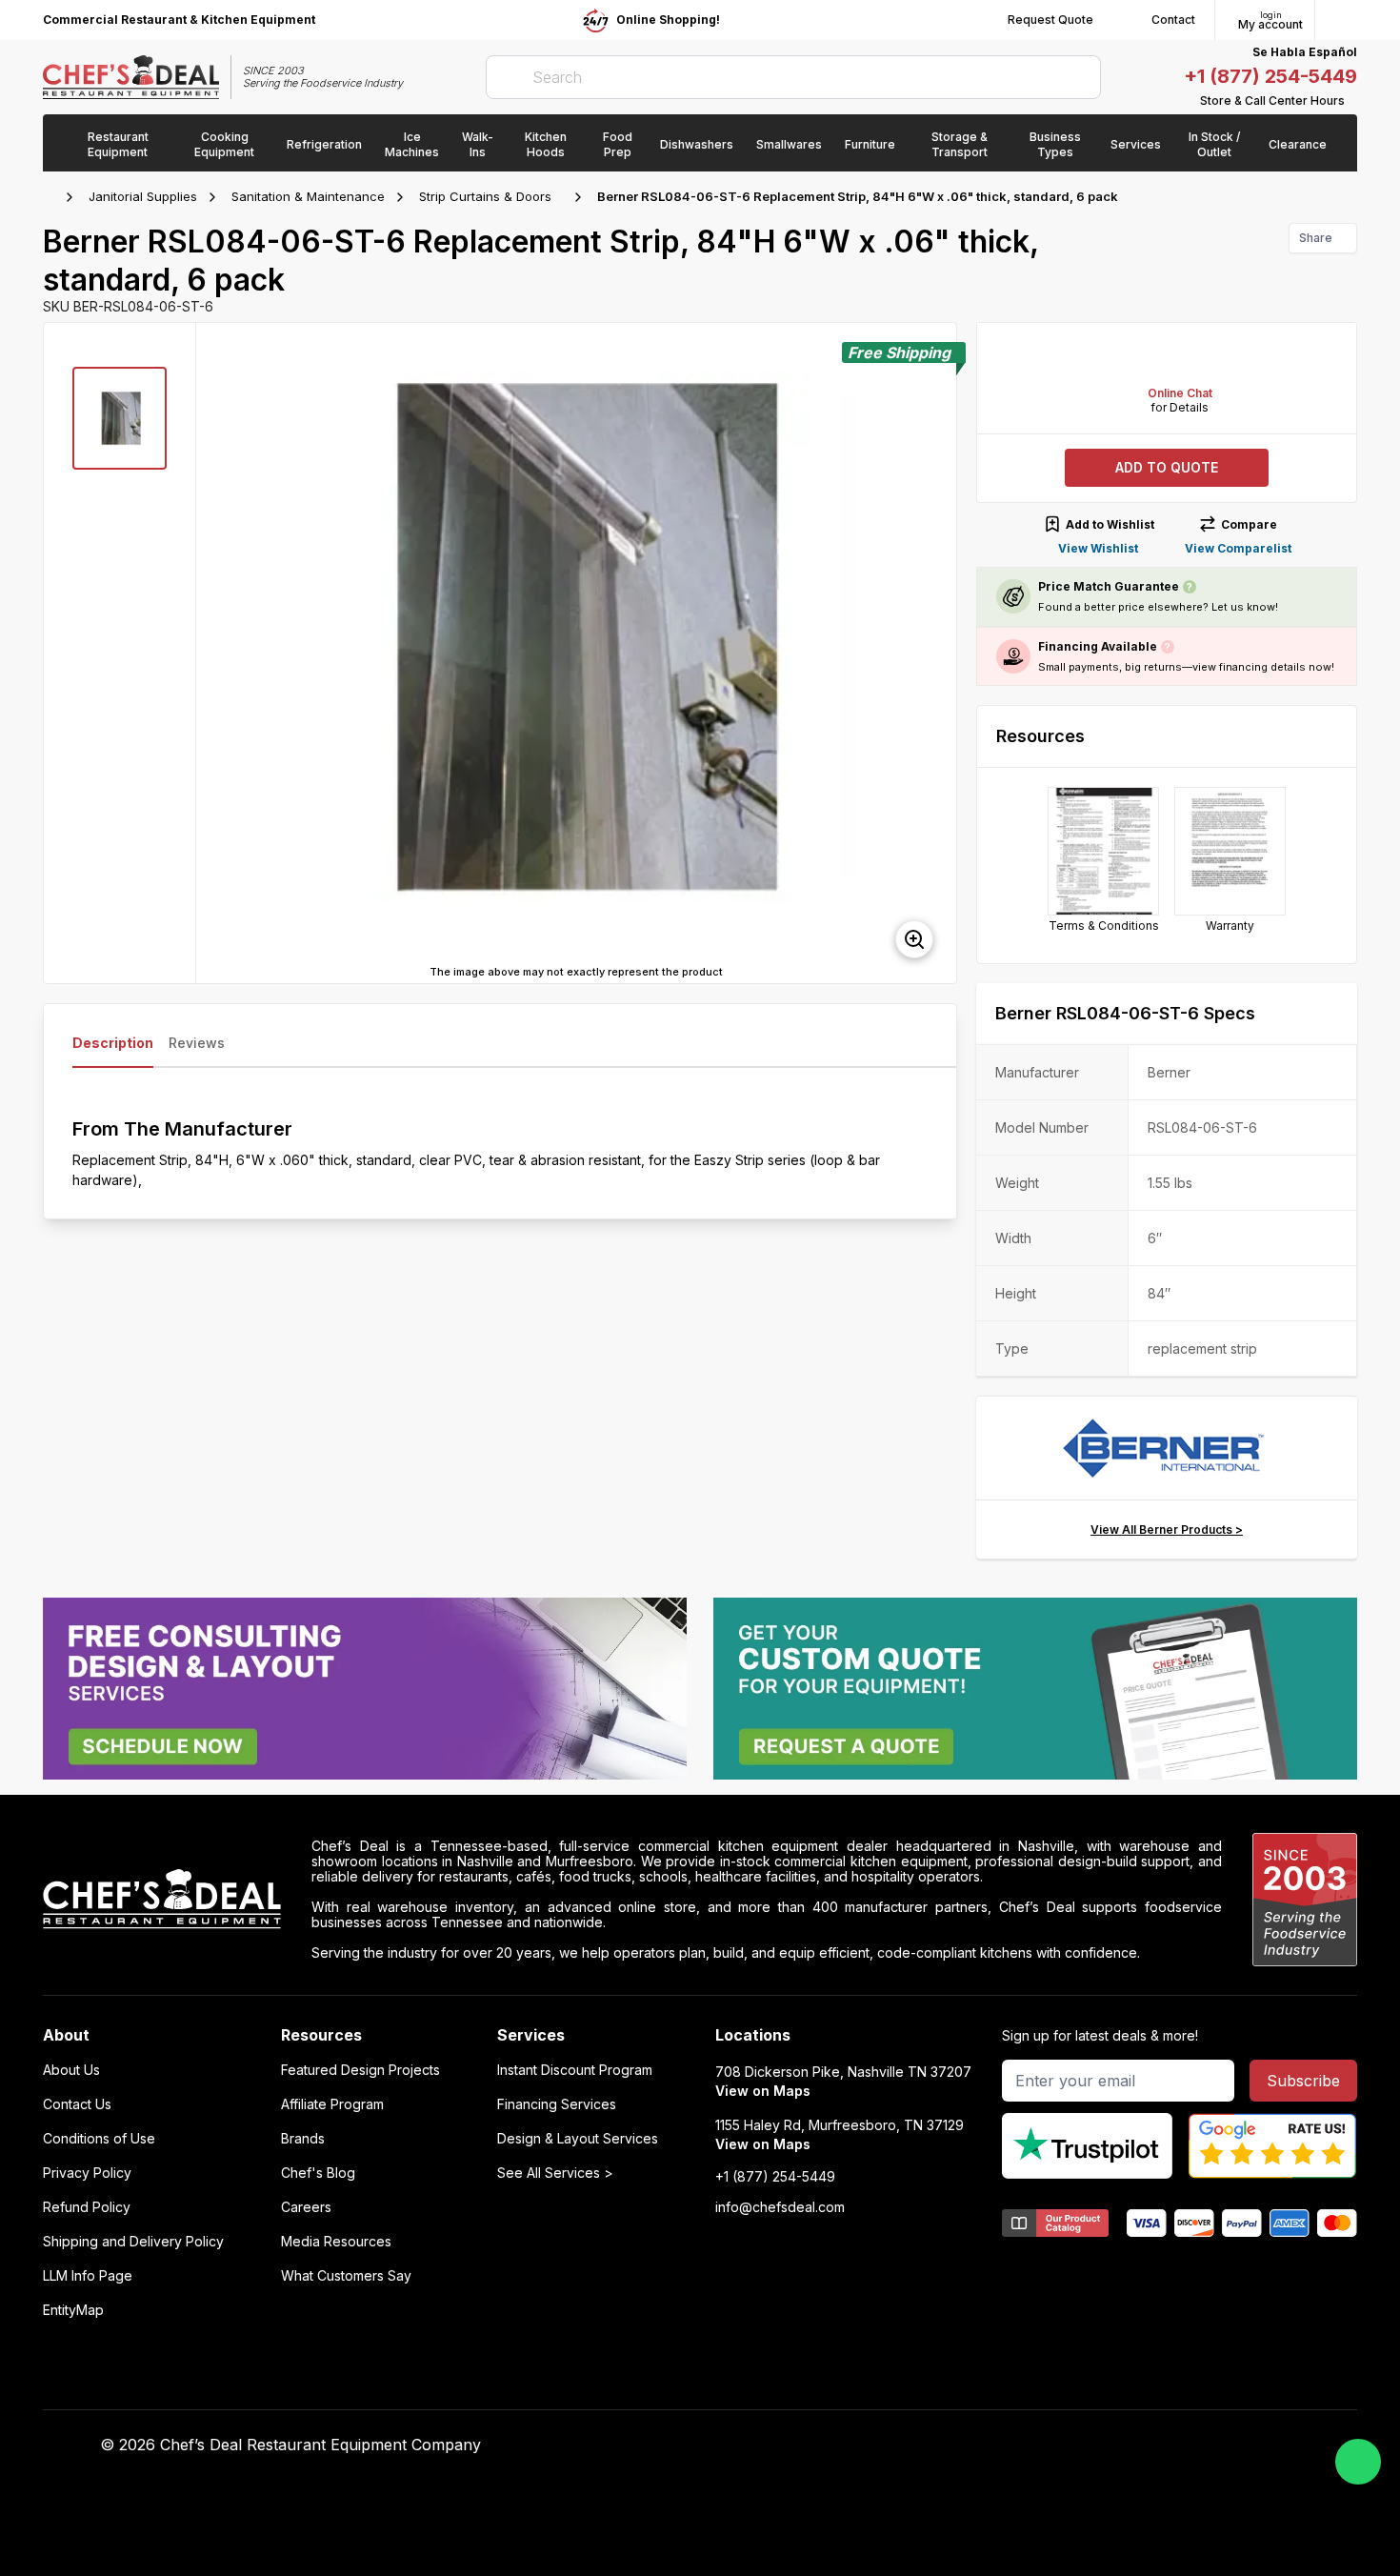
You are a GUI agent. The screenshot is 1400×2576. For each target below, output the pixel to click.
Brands (303, 2139)
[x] (1002, 2445)
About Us (71, 2070)
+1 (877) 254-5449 (1270, 76)
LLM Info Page (88, 2276)
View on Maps (763, 2091)
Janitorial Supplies (143, 196)
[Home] (52, 197)
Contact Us (77, 2104)
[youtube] (965, 2445)
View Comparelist (1238, 548)
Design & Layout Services (578, 2139)
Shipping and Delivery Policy (133, 2242)
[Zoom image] (914, 939)
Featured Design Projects (360, 2070)
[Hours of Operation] (1352, 101)
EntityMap (73, 2310)
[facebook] (928, 2445)
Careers (306, 2207)
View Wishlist (1098, 548)
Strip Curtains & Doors (485, 196)
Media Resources (336, 2242)
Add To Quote (1167, 467)
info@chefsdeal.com (780, 2207)
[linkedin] (1040, 2445)
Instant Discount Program (575, 2070)
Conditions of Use (99, 2139)
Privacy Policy (87, 2173)
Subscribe (1303, 2081)
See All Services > (555, 2173)
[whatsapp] (1358, 2462)
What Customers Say (346, 2276)
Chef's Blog (318, 2173)
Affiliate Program (332, 2104)
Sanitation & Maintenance (308, 196)
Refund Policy (87, 2207)
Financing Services (557, 2104)
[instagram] (1077, 2445)
